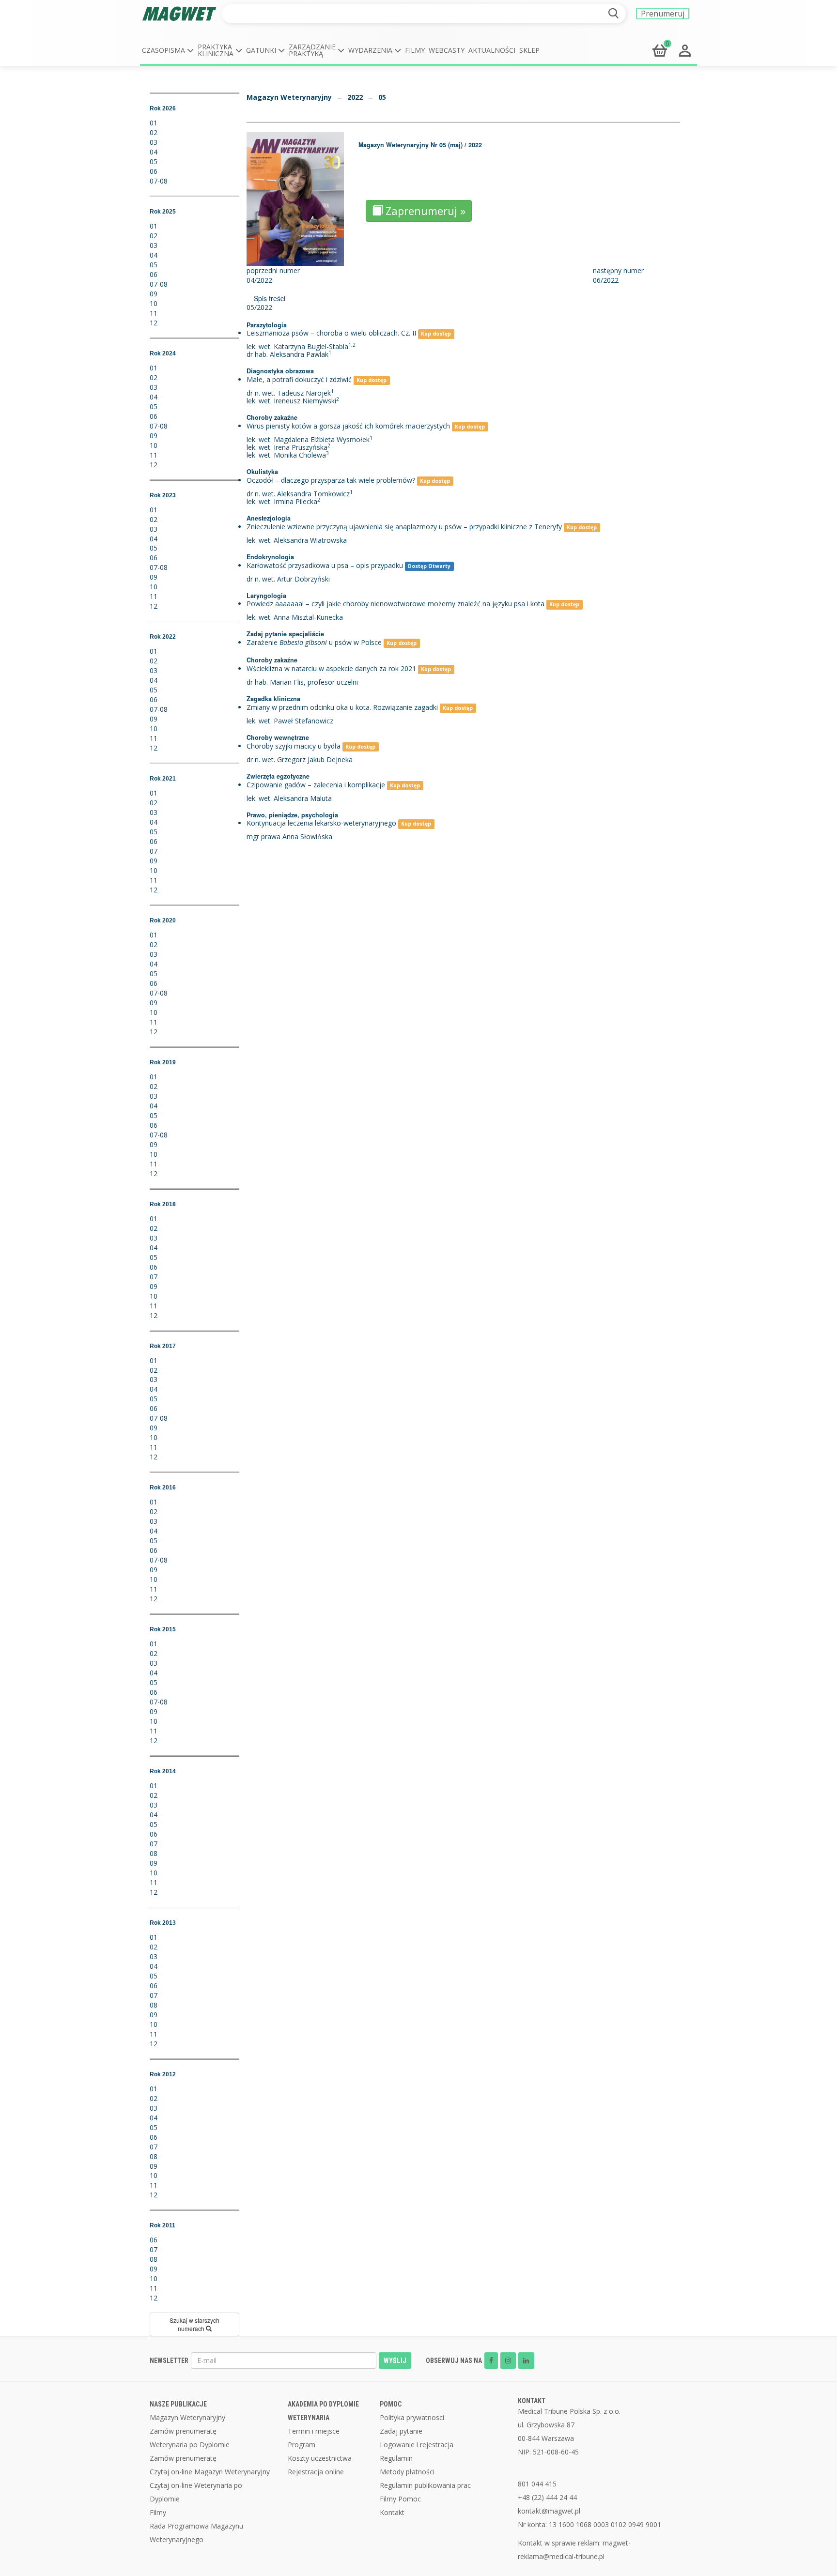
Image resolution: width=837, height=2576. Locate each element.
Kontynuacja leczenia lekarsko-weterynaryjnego (321, 823)
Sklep (529, 50)
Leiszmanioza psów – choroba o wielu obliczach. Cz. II (331, 333)
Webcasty (447, 50)
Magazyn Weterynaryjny (289, 97)
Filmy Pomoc (400, 2499)
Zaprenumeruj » (424, 211)
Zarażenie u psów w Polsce (314, 642)
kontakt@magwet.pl (549, 2511)
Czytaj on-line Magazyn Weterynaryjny (210, 2472)
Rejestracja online (316, 2472)
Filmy (415, 50)
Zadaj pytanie (401, 2431)
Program (302, 2445)
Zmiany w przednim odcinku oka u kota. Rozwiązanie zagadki (342, 707)
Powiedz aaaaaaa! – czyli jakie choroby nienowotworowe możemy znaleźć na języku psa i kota (395, 604)
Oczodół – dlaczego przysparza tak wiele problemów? (331, 480)
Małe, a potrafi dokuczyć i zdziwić (299, 379)
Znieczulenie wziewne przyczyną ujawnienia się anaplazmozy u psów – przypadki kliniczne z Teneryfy (404, 527)
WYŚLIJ (395, 2361)
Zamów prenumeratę (183, 2431)
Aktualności (492, 50)
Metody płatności (407, 2472)
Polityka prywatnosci (412, 2417)
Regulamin (396, 2458)
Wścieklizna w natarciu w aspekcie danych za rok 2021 (331, 668)
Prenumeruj (663, 14)
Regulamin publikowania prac (425, 2485)
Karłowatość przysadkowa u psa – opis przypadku (325, 565)
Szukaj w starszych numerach (194, 2324)
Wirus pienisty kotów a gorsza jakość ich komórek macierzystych (348, 426)
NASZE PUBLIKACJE (178, 2404)
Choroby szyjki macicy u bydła (294, 746)
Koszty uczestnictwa (320, 2458)
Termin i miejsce (314, 2431)
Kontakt (392, 2512)
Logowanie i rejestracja (417, 2445)
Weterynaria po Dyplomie (190, 2445)
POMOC (391, 2404)
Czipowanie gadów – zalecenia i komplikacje (316, 785)
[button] (168, 50)
